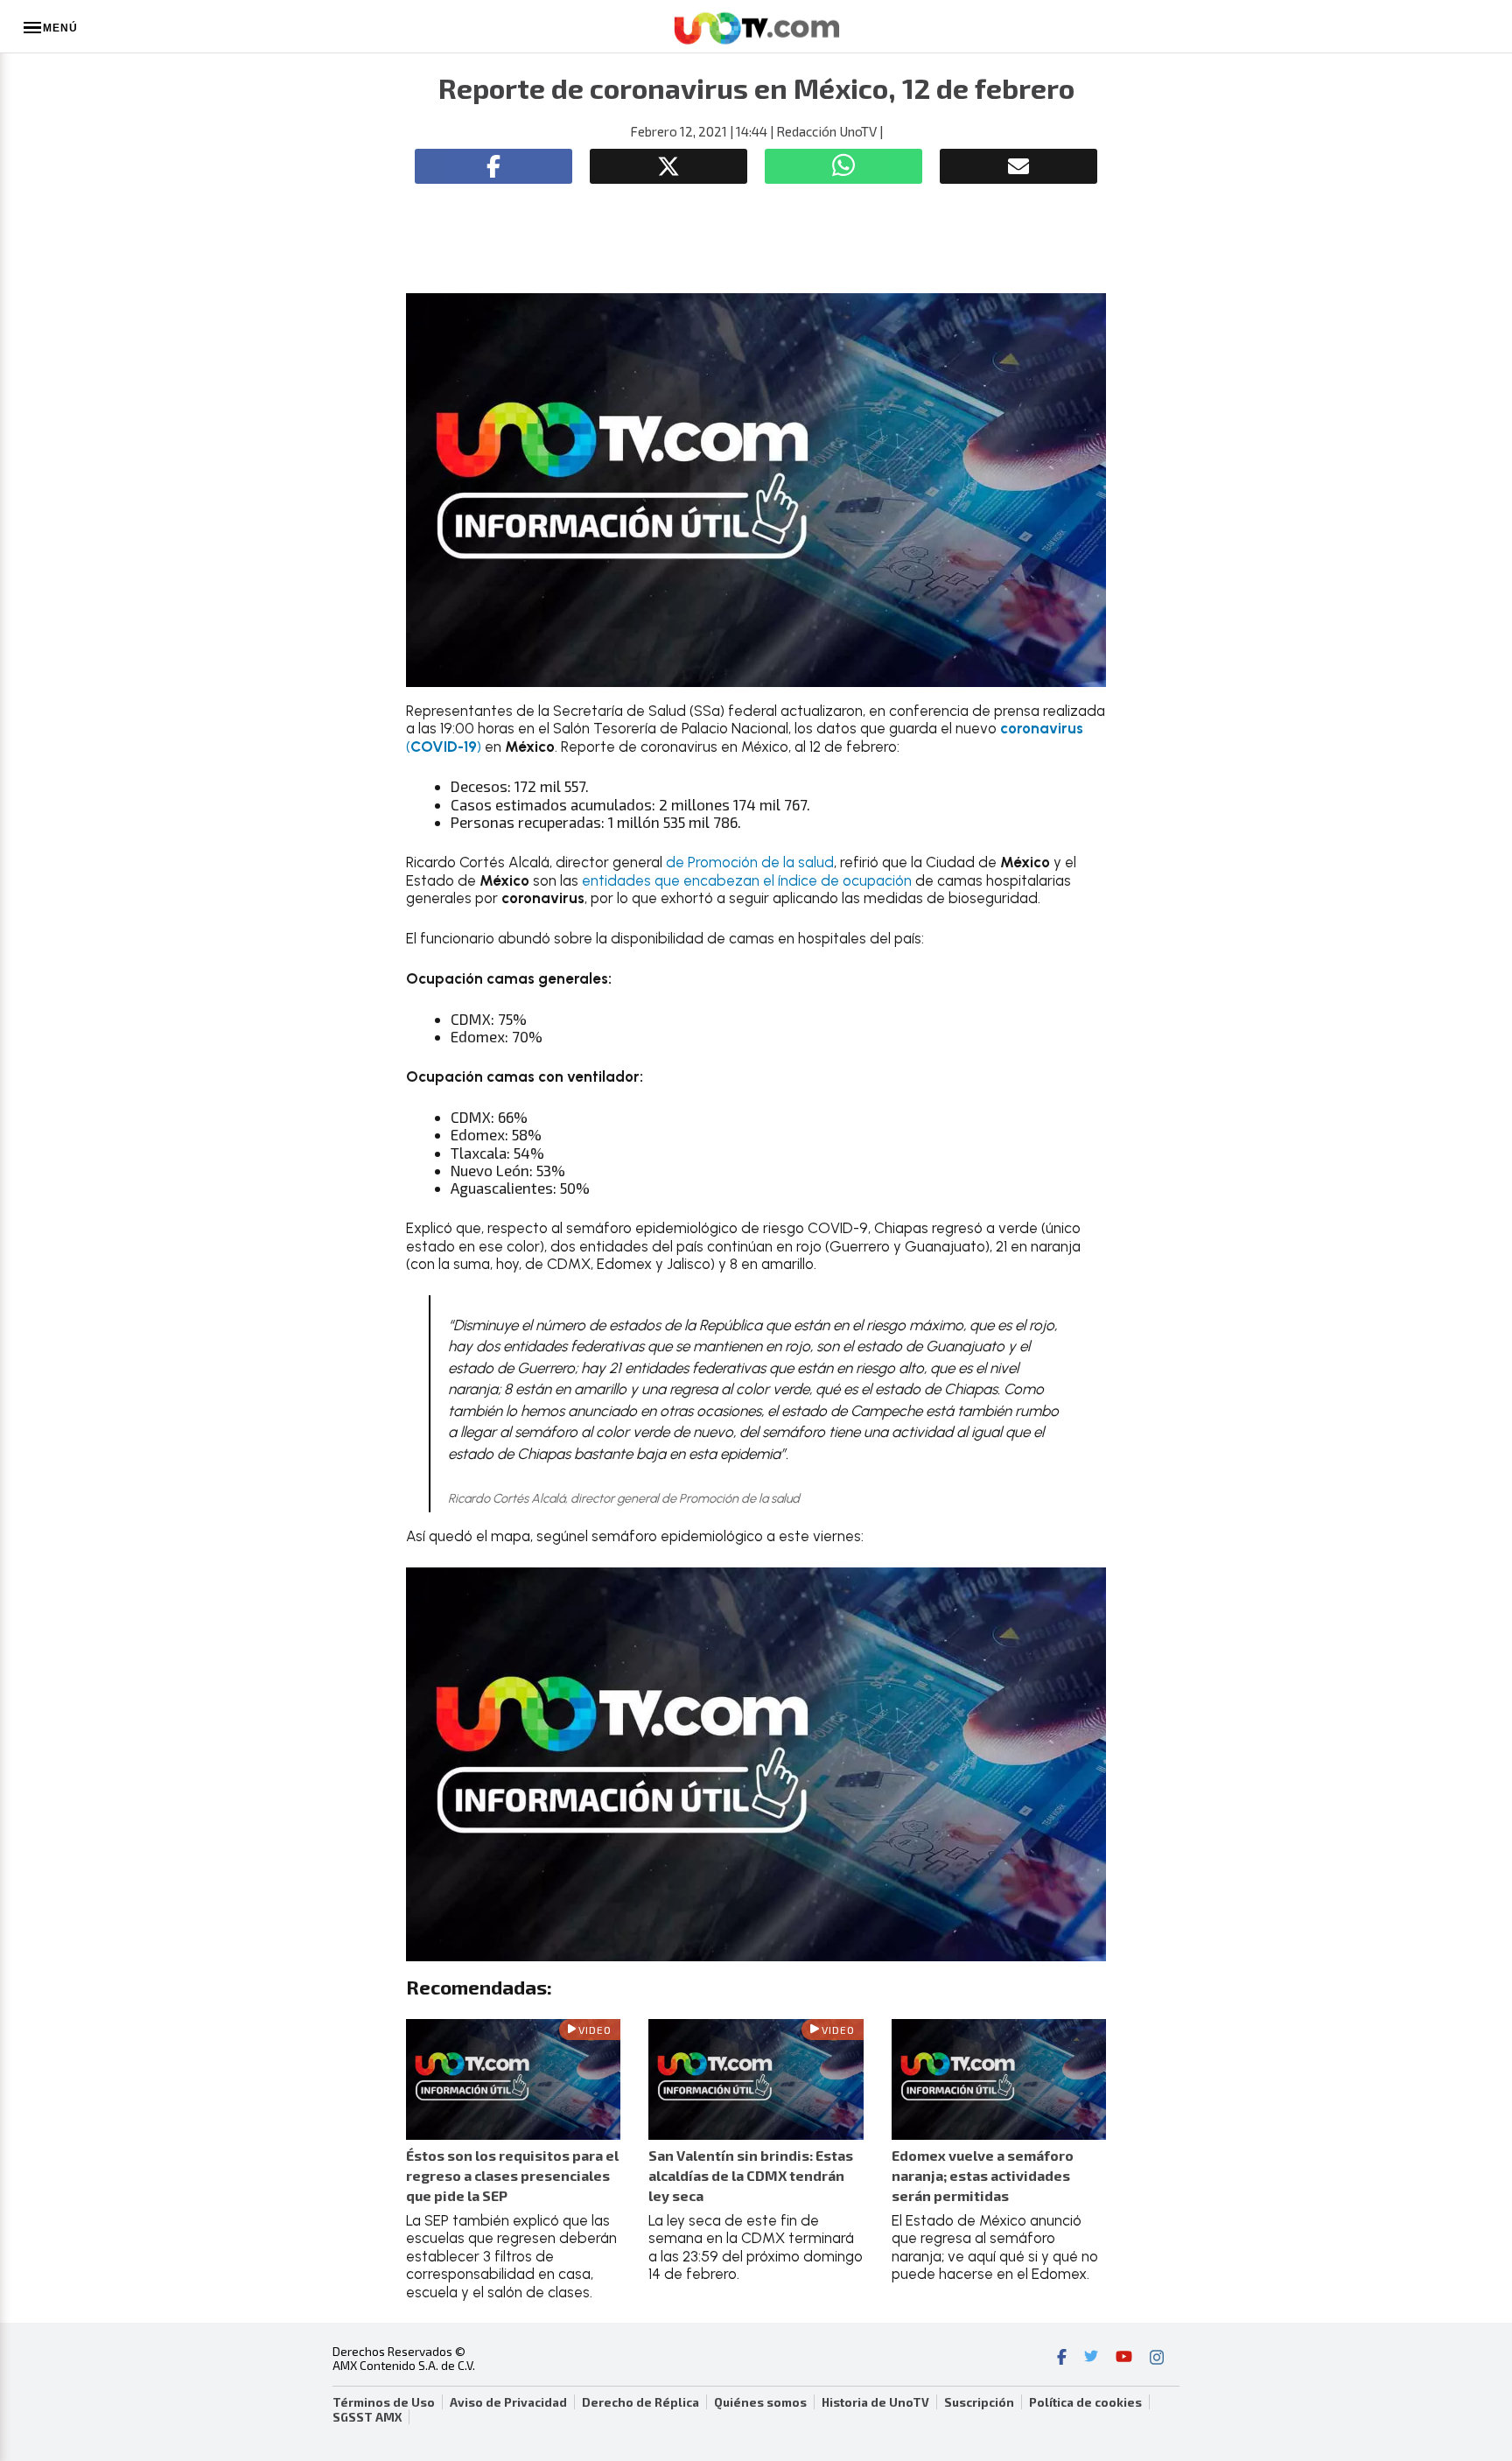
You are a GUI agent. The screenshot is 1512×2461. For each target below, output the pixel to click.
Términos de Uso (384, 2402)
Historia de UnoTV (875, 2402)
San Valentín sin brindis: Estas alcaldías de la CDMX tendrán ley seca (751, 2175)
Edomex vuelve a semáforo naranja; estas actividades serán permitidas (983, 2175)
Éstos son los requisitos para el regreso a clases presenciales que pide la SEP (512, 2175)
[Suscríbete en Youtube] (1124, 2359)
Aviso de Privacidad (508, 2402)
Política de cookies (1085, 2402)
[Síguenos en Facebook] (1062, 2359)
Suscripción (979, 2402)
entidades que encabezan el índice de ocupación (747, 880)
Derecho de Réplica (640, 2402)
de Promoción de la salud (750, 862)
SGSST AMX (367, 2417)
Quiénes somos (760, 2402)
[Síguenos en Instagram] (1157, 2359)
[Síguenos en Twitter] (1091, 2359)
